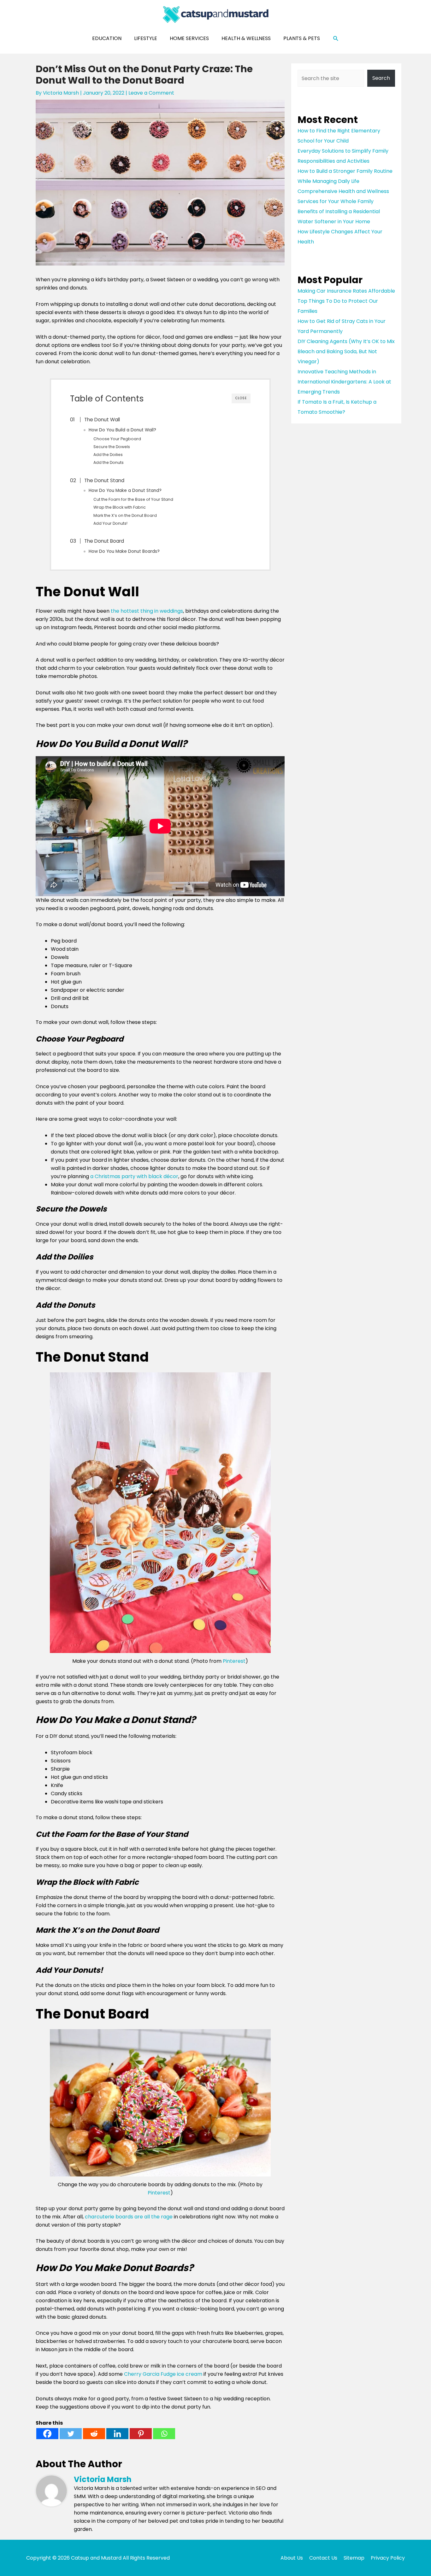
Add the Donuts (109, 462)
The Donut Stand (104, 480)
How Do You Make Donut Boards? (124, 551)
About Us (292, 2558)
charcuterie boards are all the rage (129, 2217)
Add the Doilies (108, 455)
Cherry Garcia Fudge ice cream (163, 2374)
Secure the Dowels (112, 447)
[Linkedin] (117, 2434)
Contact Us (323, 2558)
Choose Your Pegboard (117, 439)
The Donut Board (104, 541)
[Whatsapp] (164, 2434)
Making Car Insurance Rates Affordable (346, 291)
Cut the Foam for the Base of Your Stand (133, 499)
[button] (336, 39)
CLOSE (241, 398)
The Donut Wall (102, 420)
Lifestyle (146, 38)
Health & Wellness (246, 38)
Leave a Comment (151, 93)
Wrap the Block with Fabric (120, 507)
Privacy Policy (388, 2558)
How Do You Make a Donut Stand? (125, 491)
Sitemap (354, 2558)
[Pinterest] (141, 2434)
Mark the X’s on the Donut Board (125, 515)
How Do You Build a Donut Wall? (122, 430)
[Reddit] (94, 2434)
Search (381, 78)
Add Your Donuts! (110, 523)
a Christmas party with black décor (134, 1176)
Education (107, 38)
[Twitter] (71, 2434)
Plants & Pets (302, 38)
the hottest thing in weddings (147, 611)
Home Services (189, 38)
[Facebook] (47, 2434)
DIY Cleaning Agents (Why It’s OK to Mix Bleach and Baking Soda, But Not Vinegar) (346, 351)
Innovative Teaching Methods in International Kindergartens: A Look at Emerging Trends (344, 382)
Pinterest (234, 1661)
